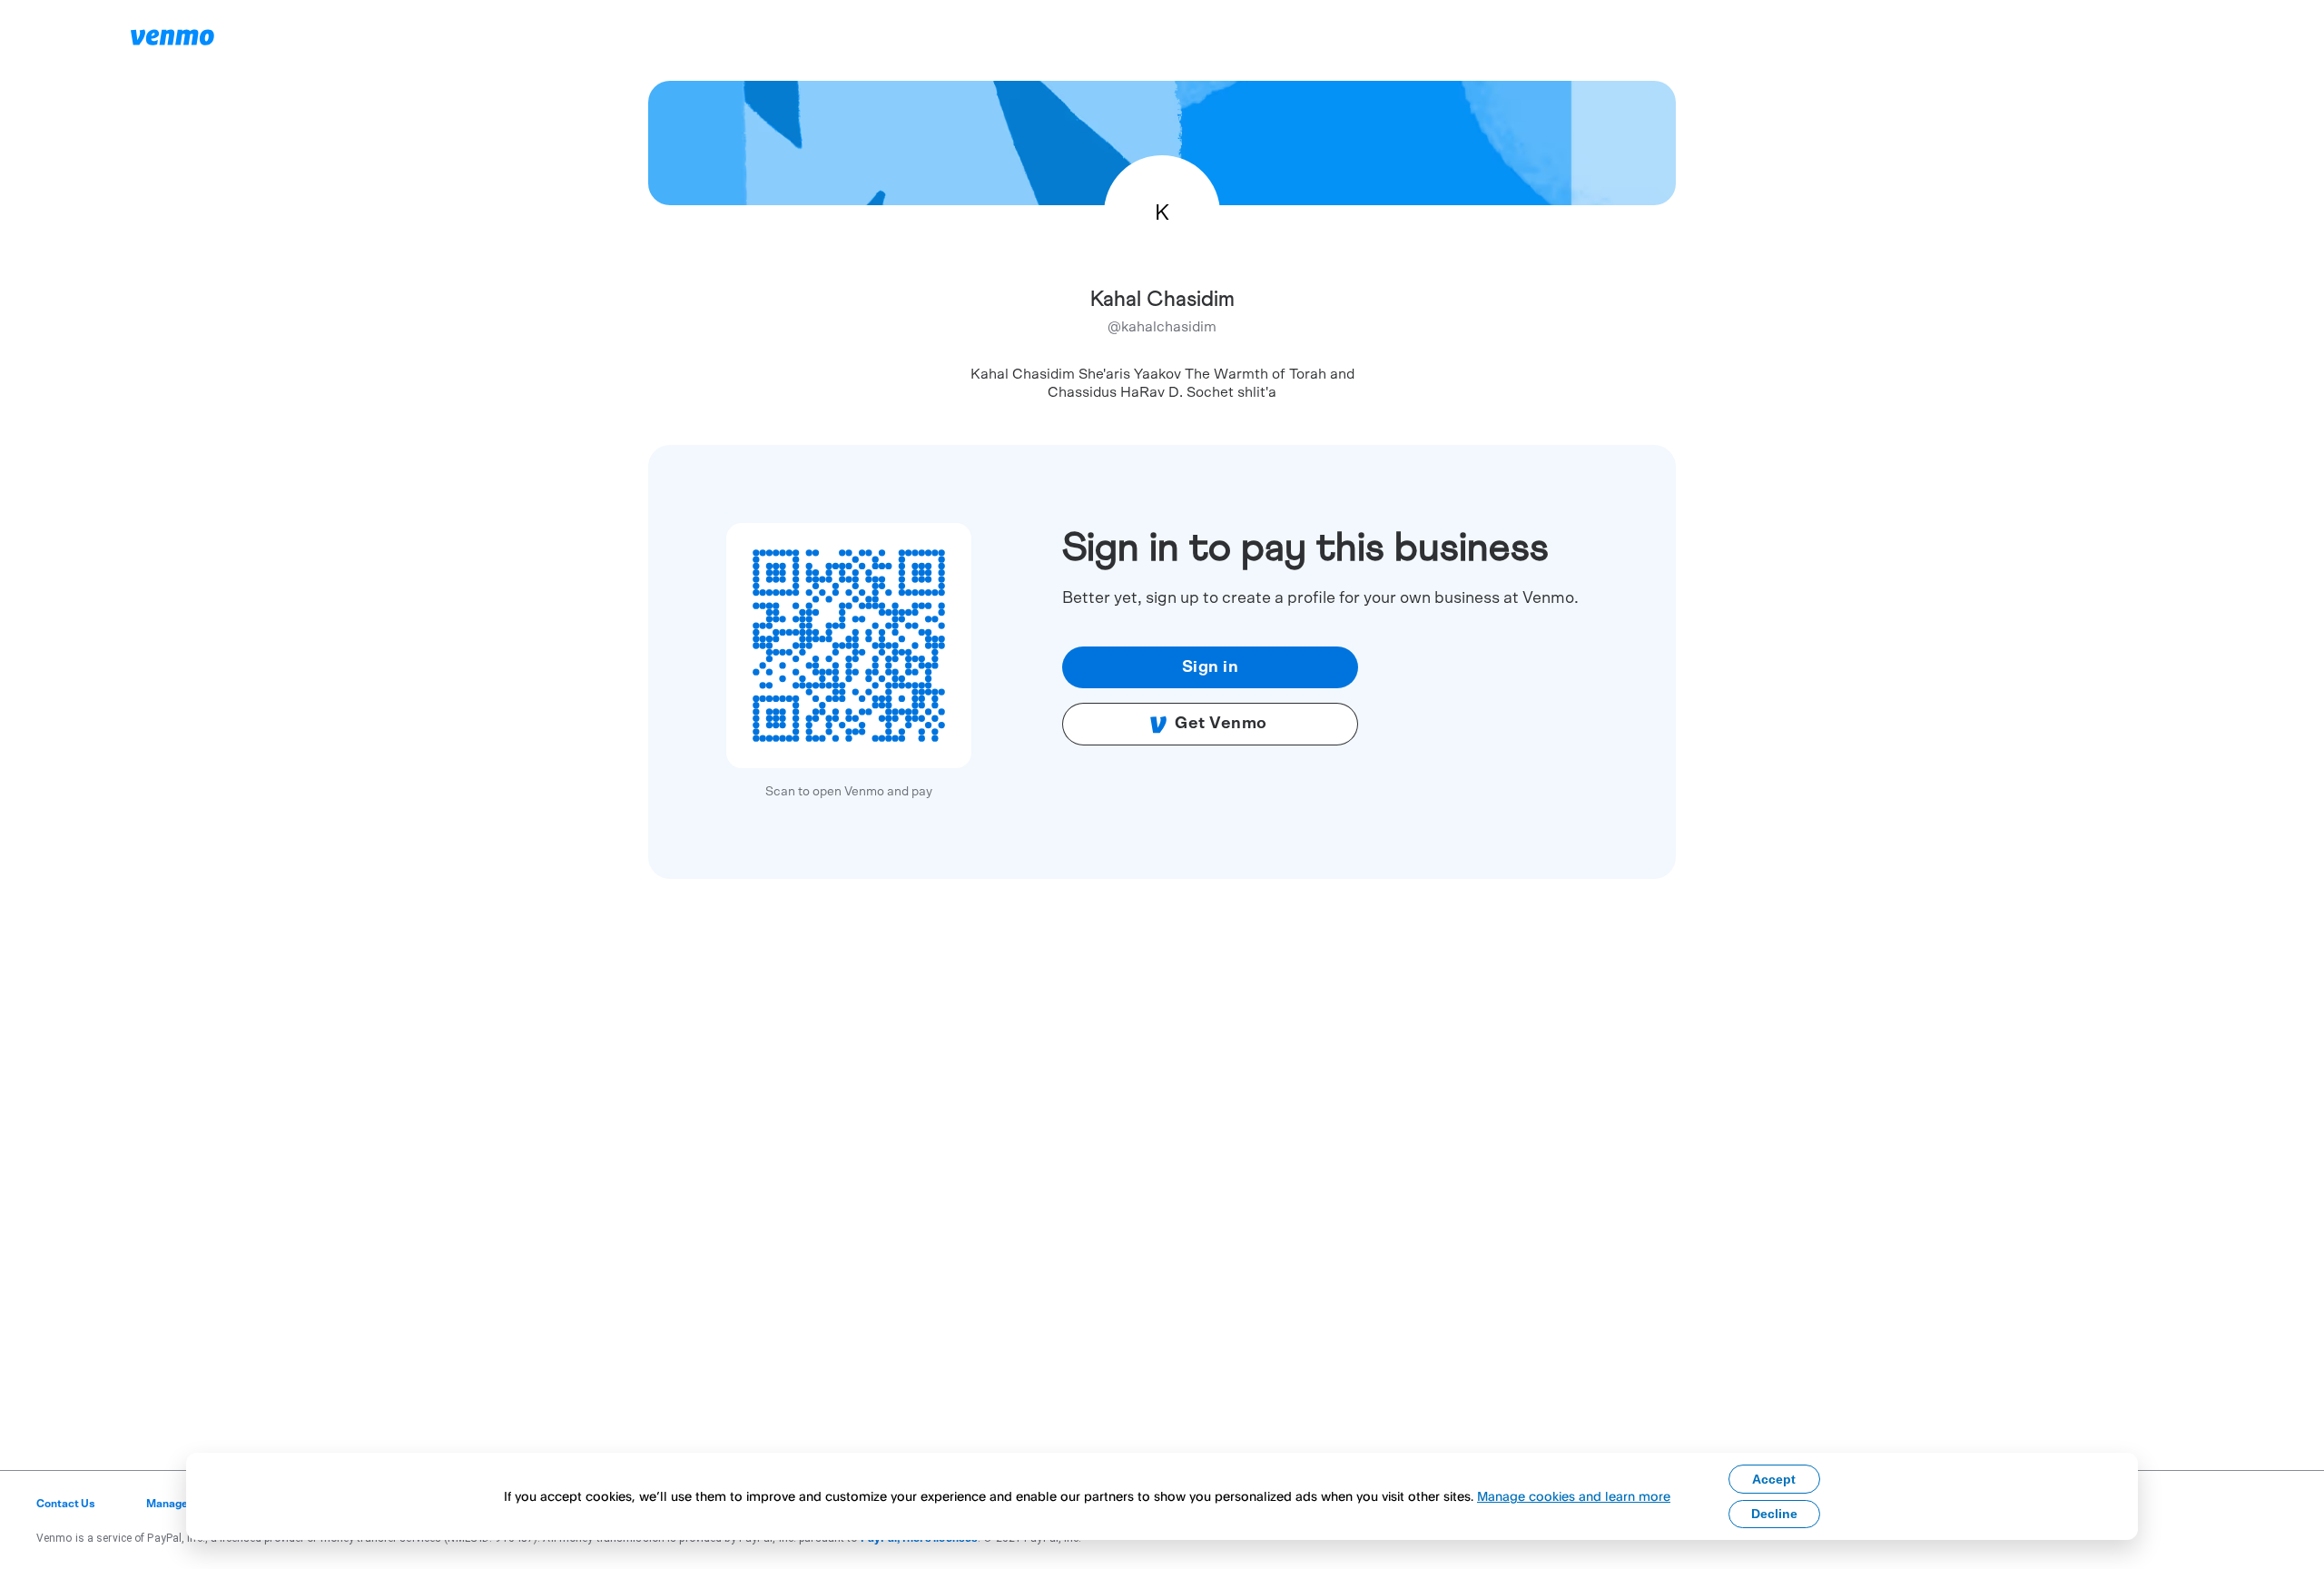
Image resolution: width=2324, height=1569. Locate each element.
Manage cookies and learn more (1574, 1496)
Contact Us (66, 1504)
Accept (1774, 1479)
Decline (1774, 1514)
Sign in (1211, 667)
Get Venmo (1221, 724)
